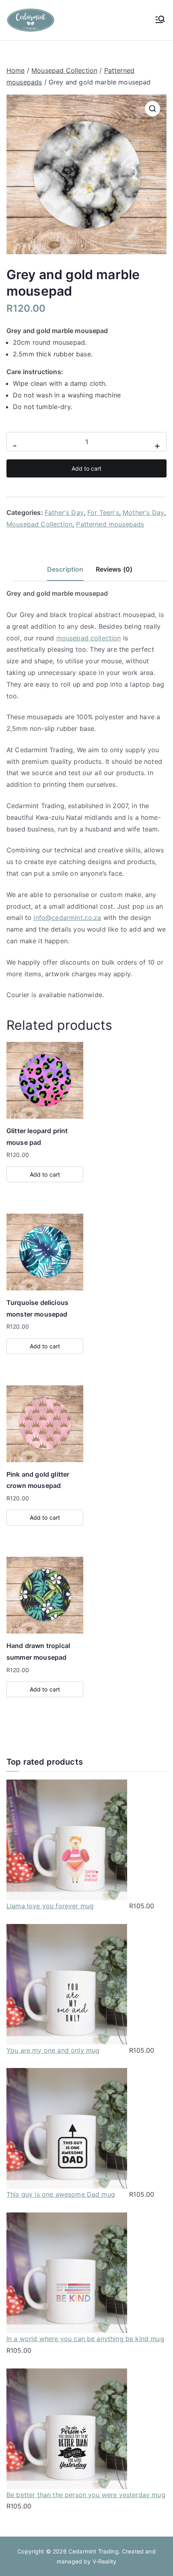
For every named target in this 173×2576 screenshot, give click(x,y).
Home (16, 70)
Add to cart (86, 468)
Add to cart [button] (45, 1174)
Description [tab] (65, 569)
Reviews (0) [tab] (114, 569)
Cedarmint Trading (94, 2551)
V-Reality (104, 2561)
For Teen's (103, 512)
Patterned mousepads (110, 524)
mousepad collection (89, 638)
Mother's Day (143, 512)
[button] (152, 109)
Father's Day (64, 512)
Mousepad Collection (64, 70)
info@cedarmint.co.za (67, 918)
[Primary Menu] (160, 20)
